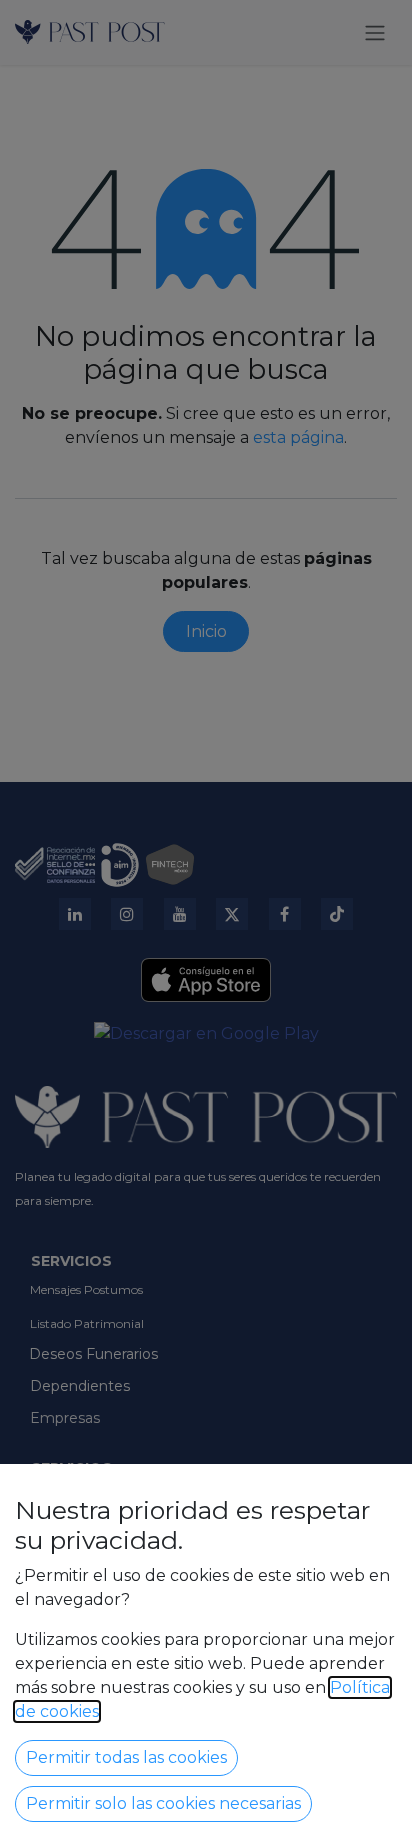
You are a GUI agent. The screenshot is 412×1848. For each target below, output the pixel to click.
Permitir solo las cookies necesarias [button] (163, 1803)
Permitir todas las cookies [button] (126, 1757)
